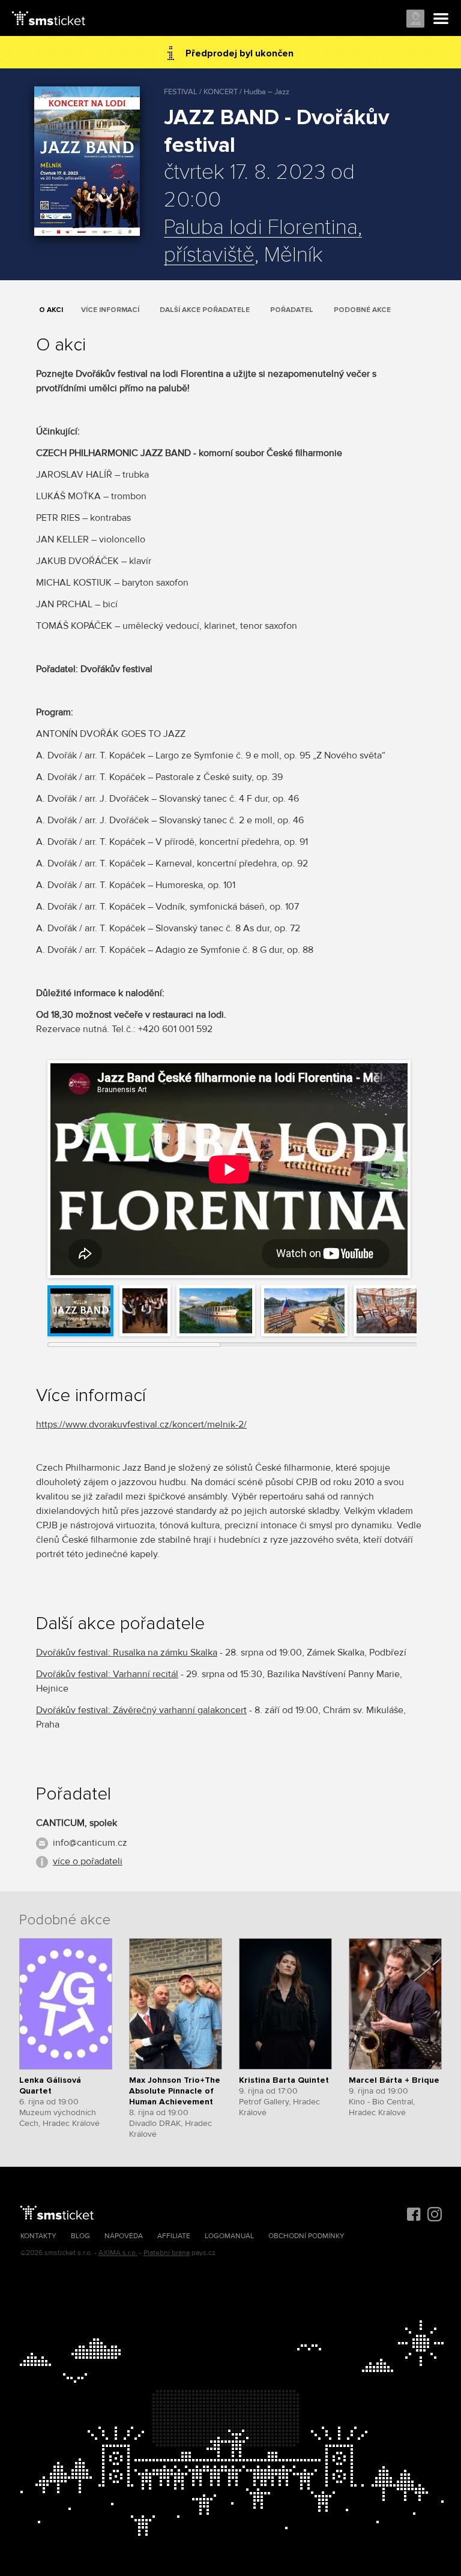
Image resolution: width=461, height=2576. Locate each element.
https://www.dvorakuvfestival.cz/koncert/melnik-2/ (141, 1425)
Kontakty (38, 2236)
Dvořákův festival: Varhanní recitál (107, 1674)
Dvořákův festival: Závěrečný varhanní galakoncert (141, 1710)
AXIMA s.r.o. (118, 2253)
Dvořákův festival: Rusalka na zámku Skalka (127, 1653)
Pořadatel (292, 310)
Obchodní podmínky (306, 2236)
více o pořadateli (88, 1861)
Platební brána (167, 2253)
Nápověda (124, 2236)
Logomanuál (229, 2236)
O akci (51, 310)
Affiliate (174, 2236)
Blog (80, 2236)
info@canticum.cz (90, 1843)
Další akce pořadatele (205, 310)
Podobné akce (362, 310)
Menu (441, 19)
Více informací (110, 310)
